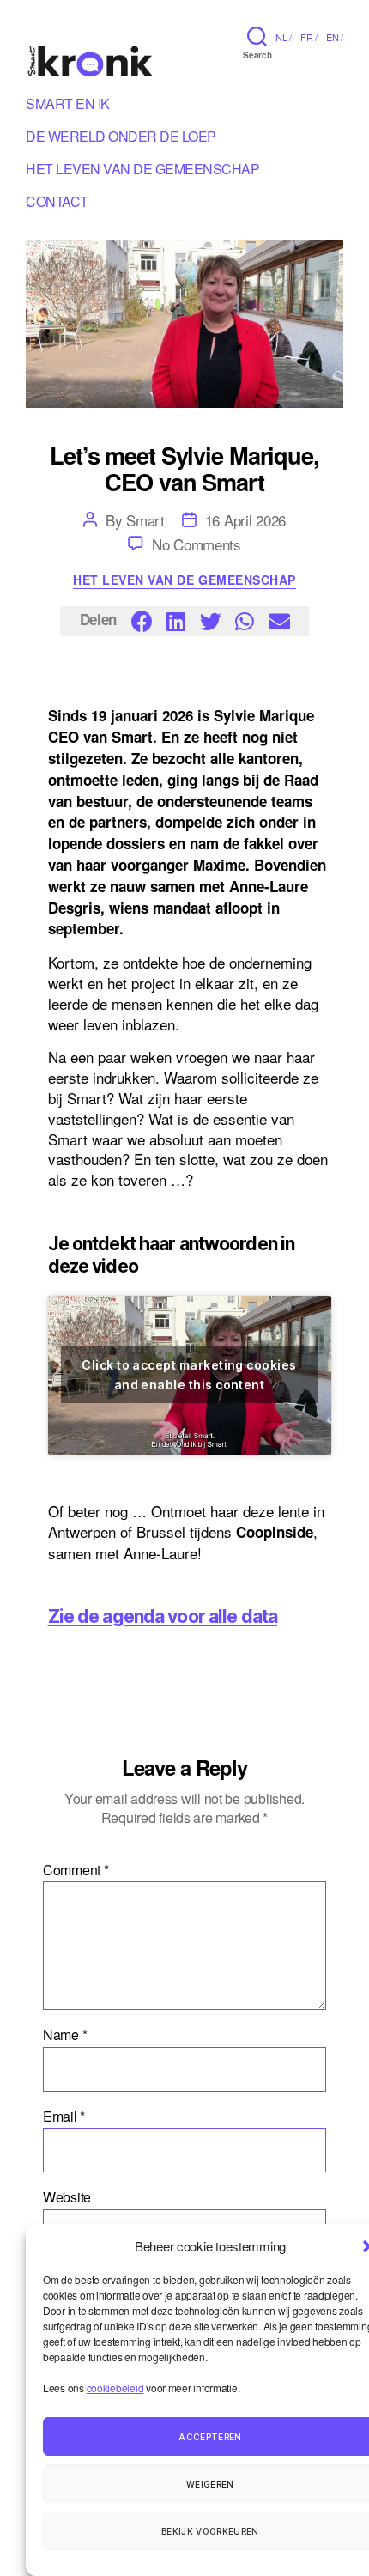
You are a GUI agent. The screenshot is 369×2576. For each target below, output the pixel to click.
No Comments (197, 544)
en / (335, 37)
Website (67, 2197)
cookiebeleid (115, 2388)
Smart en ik (68, 106)
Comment (76, 1870)
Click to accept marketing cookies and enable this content (189, 1375)
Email (64, 2117)
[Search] (257, 36)
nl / (284, 37)
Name (65, 2035)
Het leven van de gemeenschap (184, 580)
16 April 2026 (245, 520)
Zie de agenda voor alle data (163, 1616)
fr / (309, 37)
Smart (145, 520)
